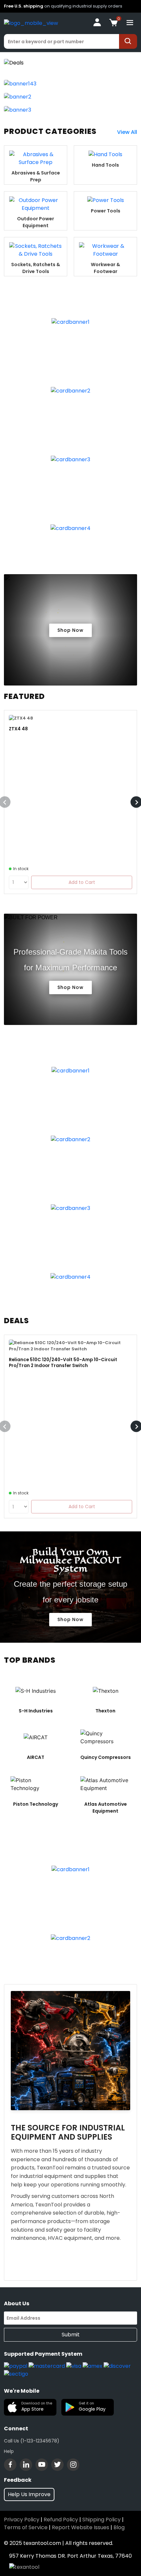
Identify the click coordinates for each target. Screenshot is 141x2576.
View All (127, 132)
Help (9, 2451)
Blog (119, 2527)
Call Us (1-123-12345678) (32, 2441)
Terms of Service (26, 2527)
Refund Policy (61, 2520)
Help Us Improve (29, 2494)
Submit (71, 2335)
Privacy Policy (22, 2520)
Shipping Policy (101, 2520)
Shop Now (70, 630)
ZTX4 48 (18, 729)
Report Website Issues (81, 2527)
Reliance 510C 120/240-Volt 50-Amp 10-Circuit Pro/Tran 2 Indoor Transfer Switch (63, 1363)
